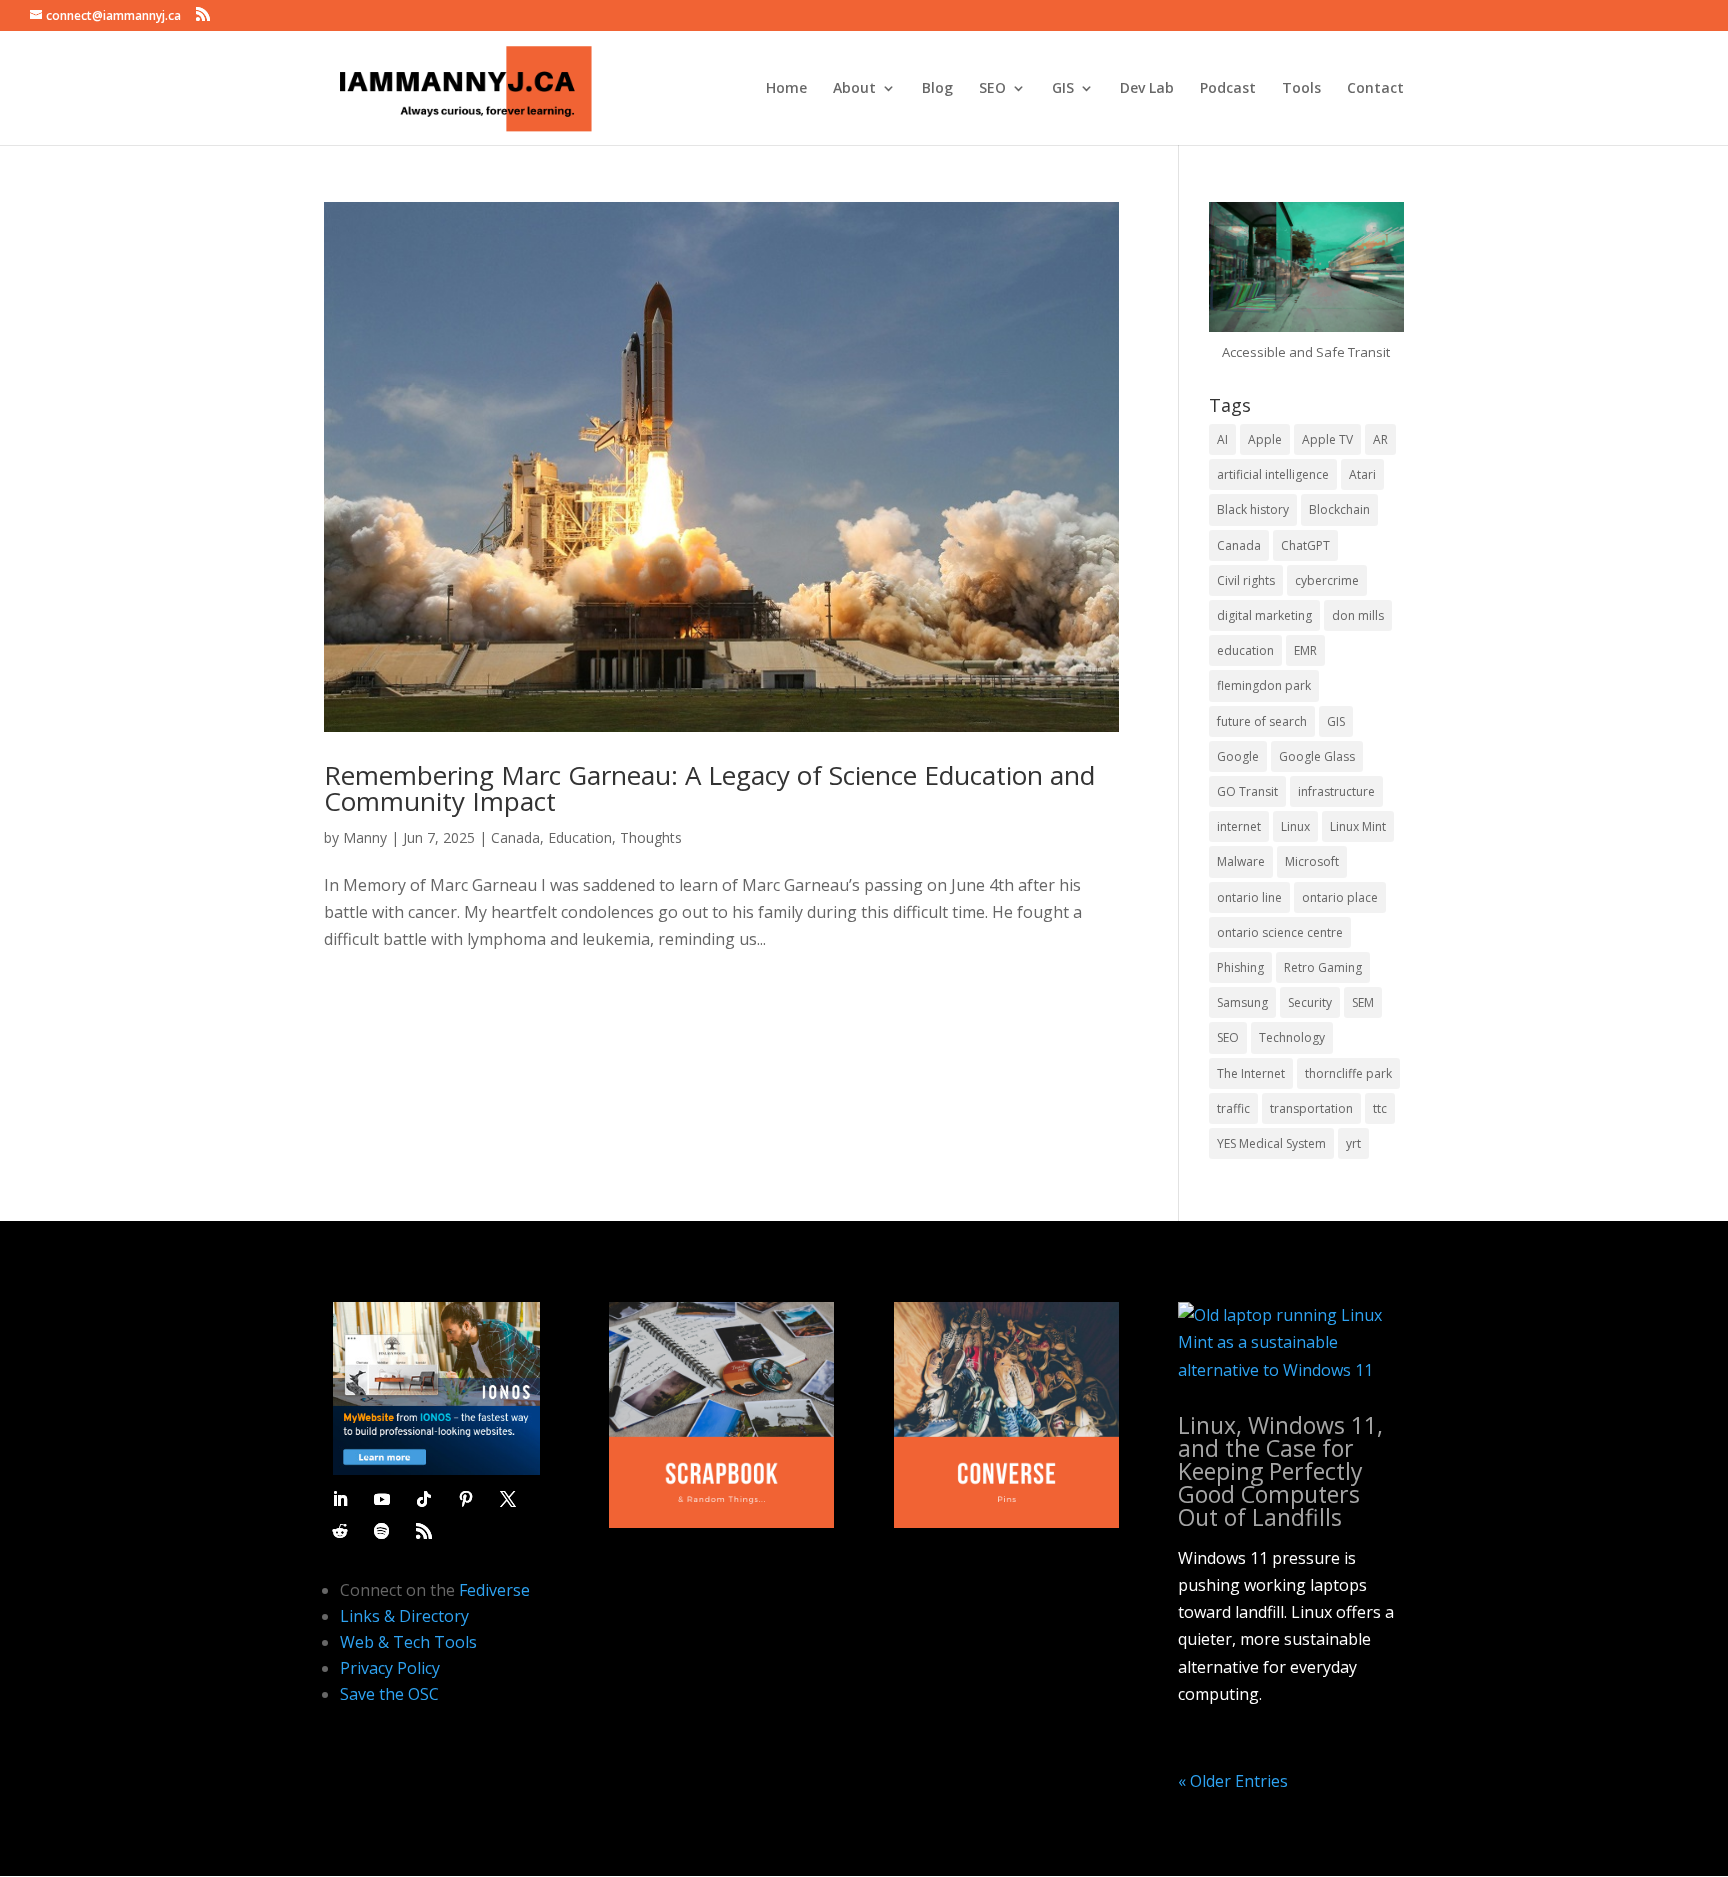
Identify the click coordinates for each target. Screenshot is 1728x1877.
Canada (515, 837)
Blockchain (1339, 509)
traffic (1233, 1108)
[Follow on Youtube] (382, 1499)
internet (1239, 826)
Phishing (1240, 967)
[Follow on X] (508, 1499)
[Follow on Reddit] (340, 1531)
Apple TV (1327, 439)
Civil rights (1246, 580)
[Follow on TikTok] (424, 1499)
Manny (365, 837)
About (854, 89)
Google (1238, 756)
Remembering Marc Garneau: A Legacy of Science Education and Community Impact (709, 788)
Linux (1295, 826)
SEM (1363, 1002)
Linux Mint (1358, 826)
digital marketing (1264, 615)
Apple (1265, 439)
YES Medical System (1271, 1143)
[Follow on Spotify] (382, 1531)
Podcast (1228, 89)
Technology (1292, 1037)
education (1245, 650)
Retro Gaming (1323, 967)
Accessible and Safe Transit (1306, 352)
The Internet (1251, 1073)
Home (786, 89)
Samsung (1242, 1002)
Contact (1375, 89)
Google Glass (1317, 756)
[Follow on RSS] (424, 1531)
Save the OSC (389, 1694)
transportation (1311, 1108)
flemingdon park (1264, 685)
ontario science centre (1280, 932)
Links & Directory (404, 1616)
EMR (1305, 650)
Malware (1241, 861)
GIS (1063, 89)
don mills (1358, 615)
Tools (1301, 89)
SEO (992, 89)
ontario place (1340, 897)
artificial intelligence (1273, 474)
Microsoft (1312, 861)
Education (580, 837)
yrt (1353, 1143)
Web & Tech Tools (408, 1642)
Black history (1253, 509)
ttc (1380, 1108)
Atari (1362, 474)
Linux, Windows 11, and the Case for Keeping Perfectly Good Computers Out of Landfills (1280, 1471)
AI (1222, 439)
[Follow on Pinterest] (466, 1499)
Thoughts (651, 837)
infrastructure (1336, 791)
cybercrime (1327, 580)
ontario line (1249, 897)
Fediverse (494, 1590)
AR (1380, 439)
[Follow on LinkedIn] (340, 1499)
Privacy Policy (390, 1668)
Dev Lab (1147, 89)
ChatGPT (1305, 545)
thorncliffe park (1348, 1073)
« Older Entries (1233, 1781)
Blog (937, 89)
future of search (1262, 721)
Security (1310, 1002)
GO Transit (1247, 791)
